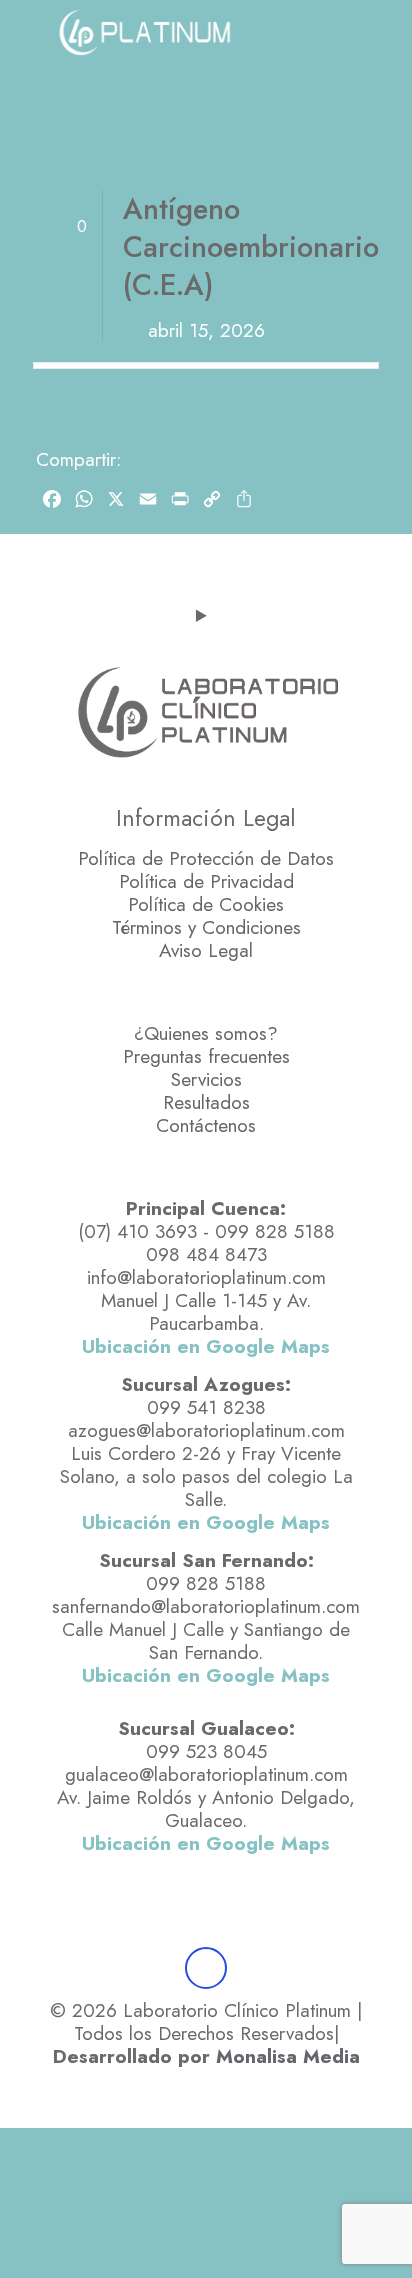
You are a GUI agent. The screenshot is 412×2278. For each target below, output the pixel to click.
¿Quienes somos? (206, 1033)
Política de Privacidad (206, 881)
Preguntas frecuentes (206, 1056)
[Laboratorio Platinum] (144, 30)
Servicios (206, 1079)
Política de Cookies (206, 904)
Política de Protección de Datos (206, 858)
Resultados (206, 1102)
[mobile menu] (27, 30)
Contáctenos (206, 1125)
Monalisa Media (288, 2056)
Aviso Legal (206, 950)
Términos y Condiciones (206, 927)
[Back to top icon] (206, 1968)
